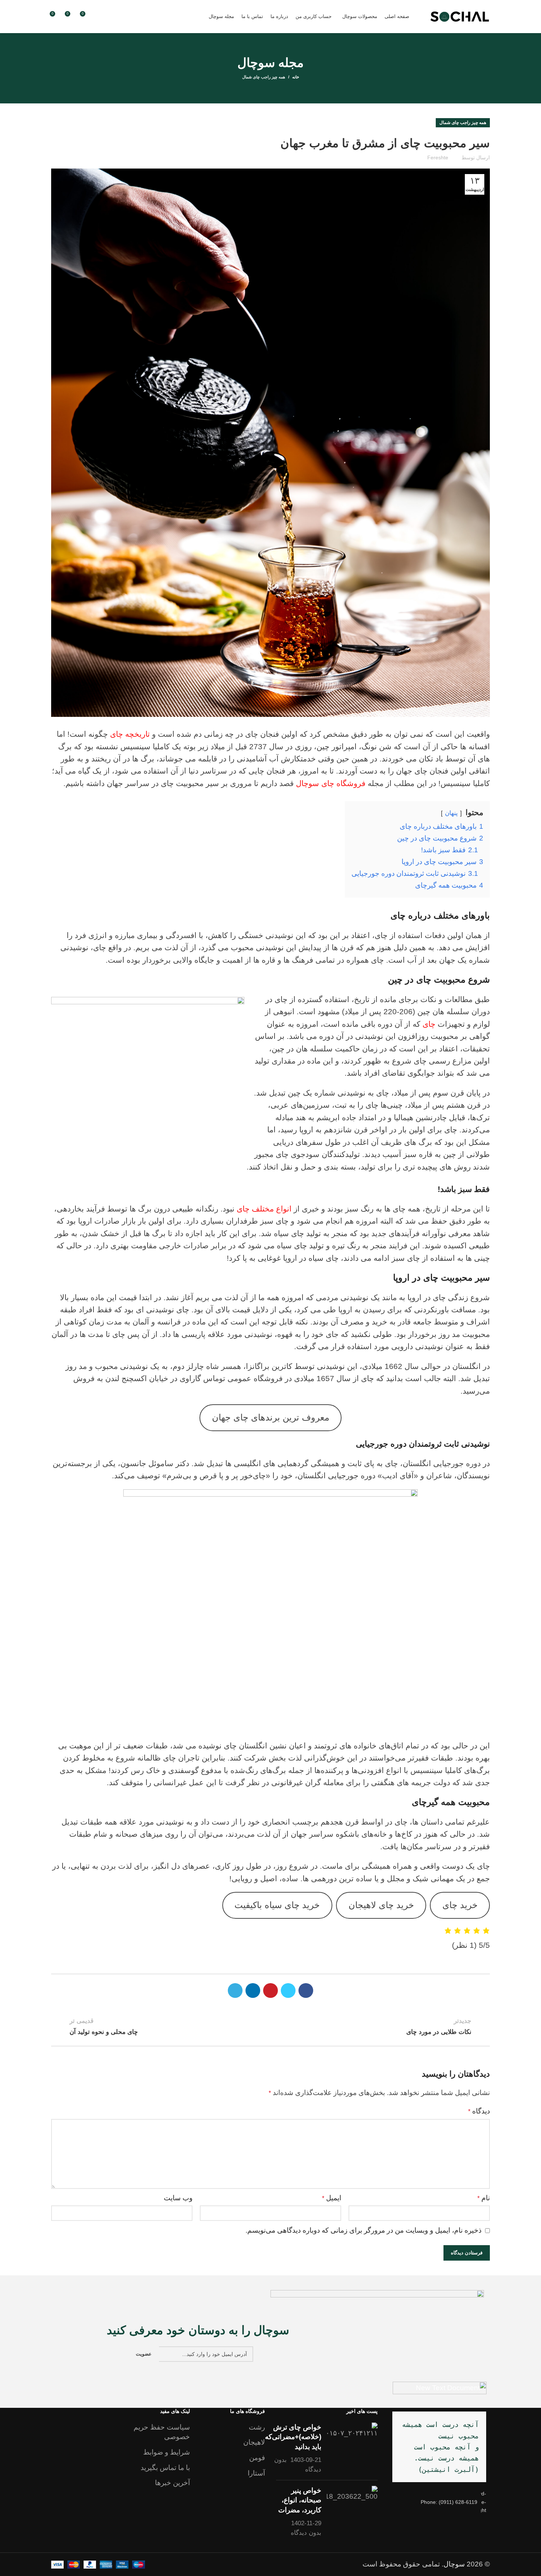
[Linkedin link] (253, 1991)
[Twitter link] (288, 1991)
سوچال (454, 2564)
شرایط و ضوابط (167, 2452)
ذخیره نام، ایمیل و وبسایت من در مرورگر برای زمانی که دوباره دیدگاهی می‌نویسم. (363, 2230)
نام (484, 2198)
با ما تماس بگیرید (165, 2468)
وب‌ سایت (178, 2198)
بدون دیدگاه (306, 2533)
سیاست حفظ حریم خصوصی (162, 2432)
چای (428, 1024)
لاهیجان (254, 2442)
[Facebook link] (306, 1991)
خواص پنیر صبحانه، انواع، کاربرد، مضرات (300, 2500)
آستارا (256, 2473)
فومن (257, 2458)
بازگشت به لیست (270, 2026)
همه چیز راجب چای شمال (264, 77)
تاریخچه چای (130, 734)
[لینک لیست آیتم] (439, 2502)
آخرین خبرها (172, 2483)
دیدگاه (479, 2111)
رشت (257, 2427)
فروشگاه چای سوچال (332, 783)
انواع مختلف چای (265, 1209)
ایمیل (332, 2198)
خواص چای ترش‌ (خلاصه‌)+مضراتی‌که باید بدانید (293, 2437)
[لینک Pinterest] (270, 1991)
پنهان (451, 813)
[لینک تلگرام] (235, 1991)
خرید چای (460, 1905)
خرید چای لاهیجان (381, 1905)
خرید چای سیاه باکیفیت (277, 1905)
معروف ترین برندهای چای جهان (271, 1418)
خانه (296, 77)
